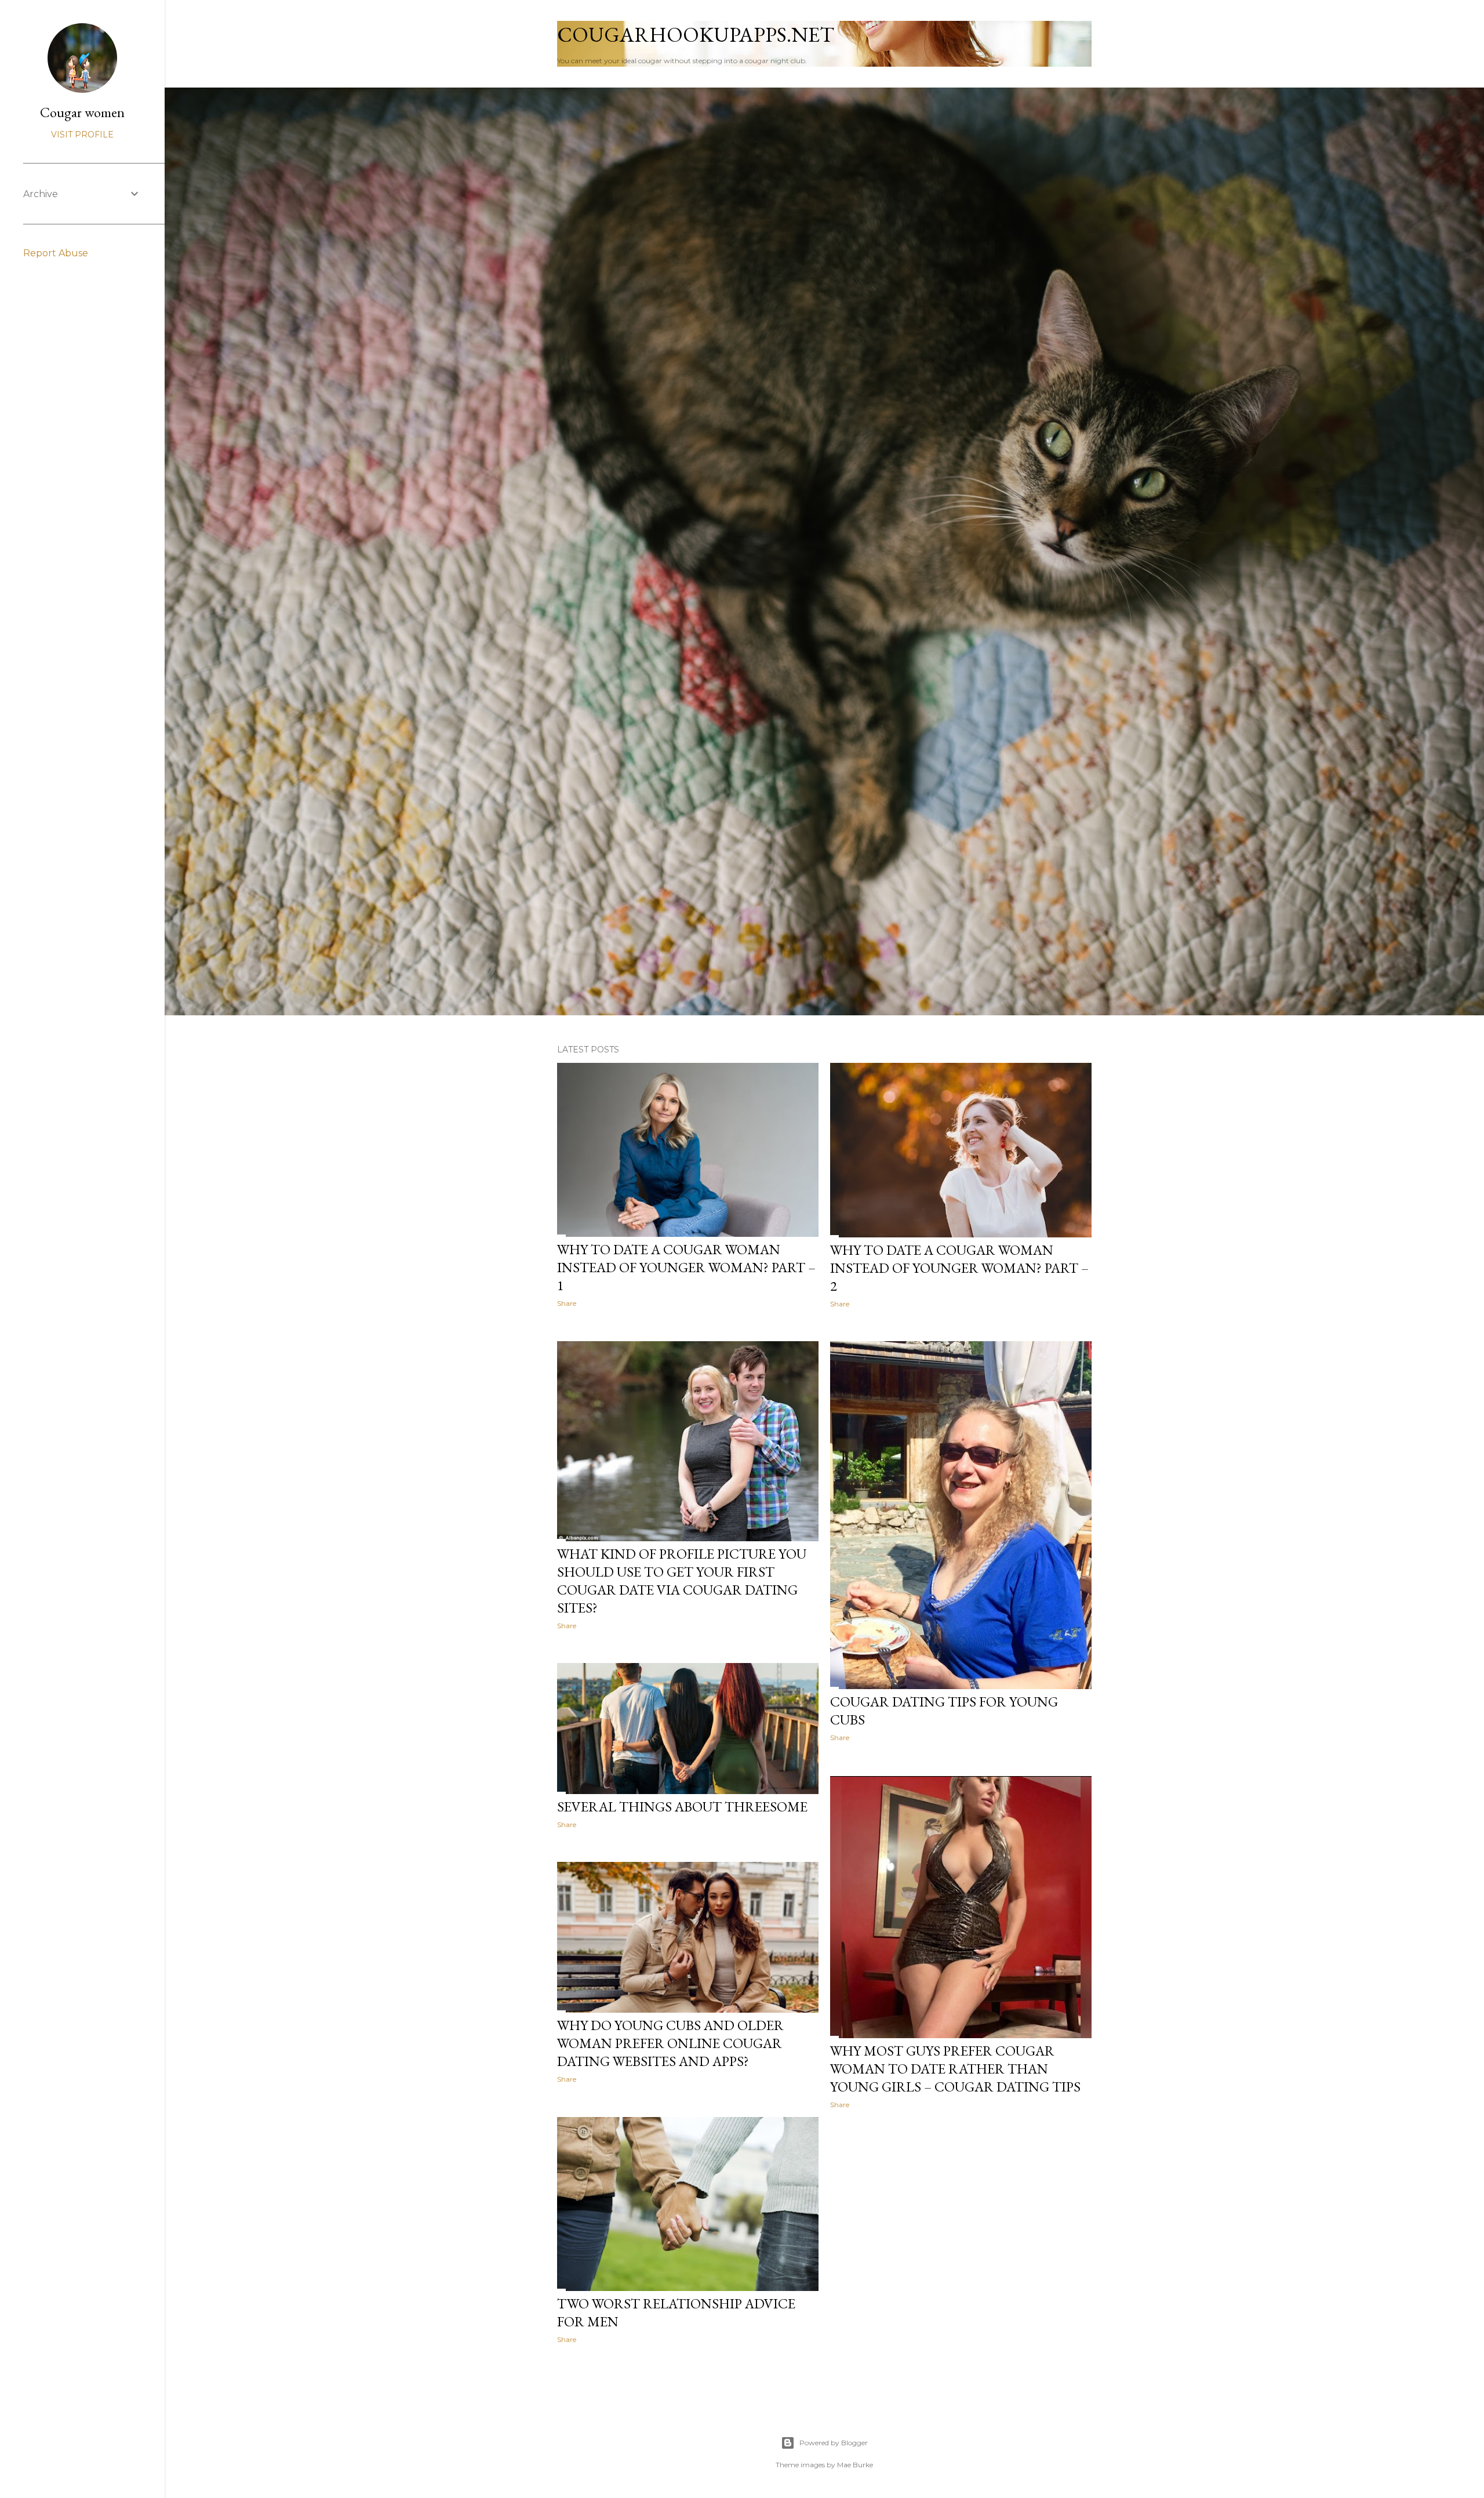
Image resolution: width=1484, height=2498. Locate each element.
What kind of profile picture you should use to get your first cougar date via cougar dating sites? (682, 1581)
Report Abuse (56, 253)
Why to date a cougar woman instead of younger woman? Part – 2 (959, 1268)
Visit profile (82, 135)
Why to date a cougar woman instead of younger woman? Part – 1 (686, 1267)
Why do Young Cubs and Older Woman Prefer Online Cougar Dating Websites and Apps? (670, 2043)
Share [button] (567, 1303)
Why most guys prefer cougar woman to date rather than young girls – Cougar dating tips (955, 2069)
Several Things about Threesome (682, 1807)
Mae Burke (855, 2465)
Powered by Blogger (834, 2443)
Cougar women (82, 112)
